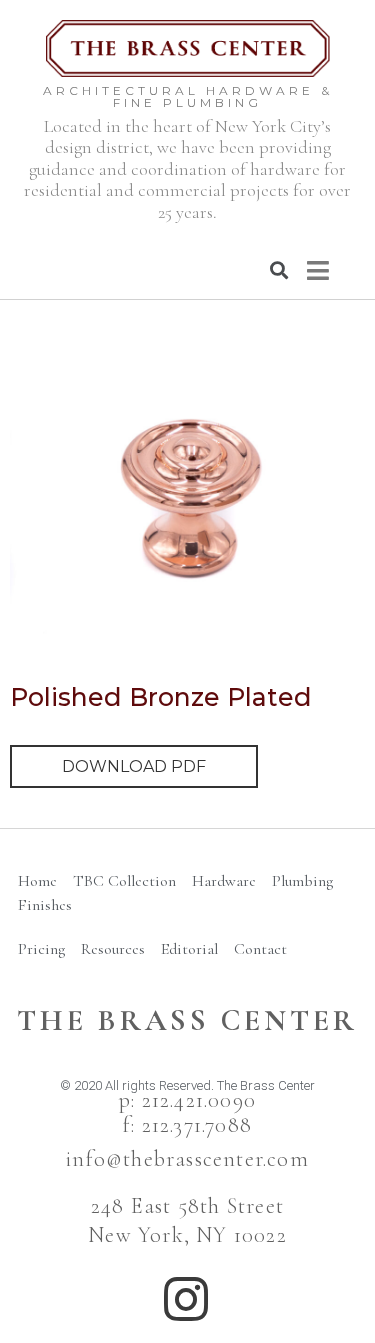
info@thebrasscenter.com (187, 1159)
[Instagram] (186, 1299)
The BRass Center (187, 1020)
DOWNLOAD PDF (134, 766)
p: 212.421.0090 (187, 1100)
